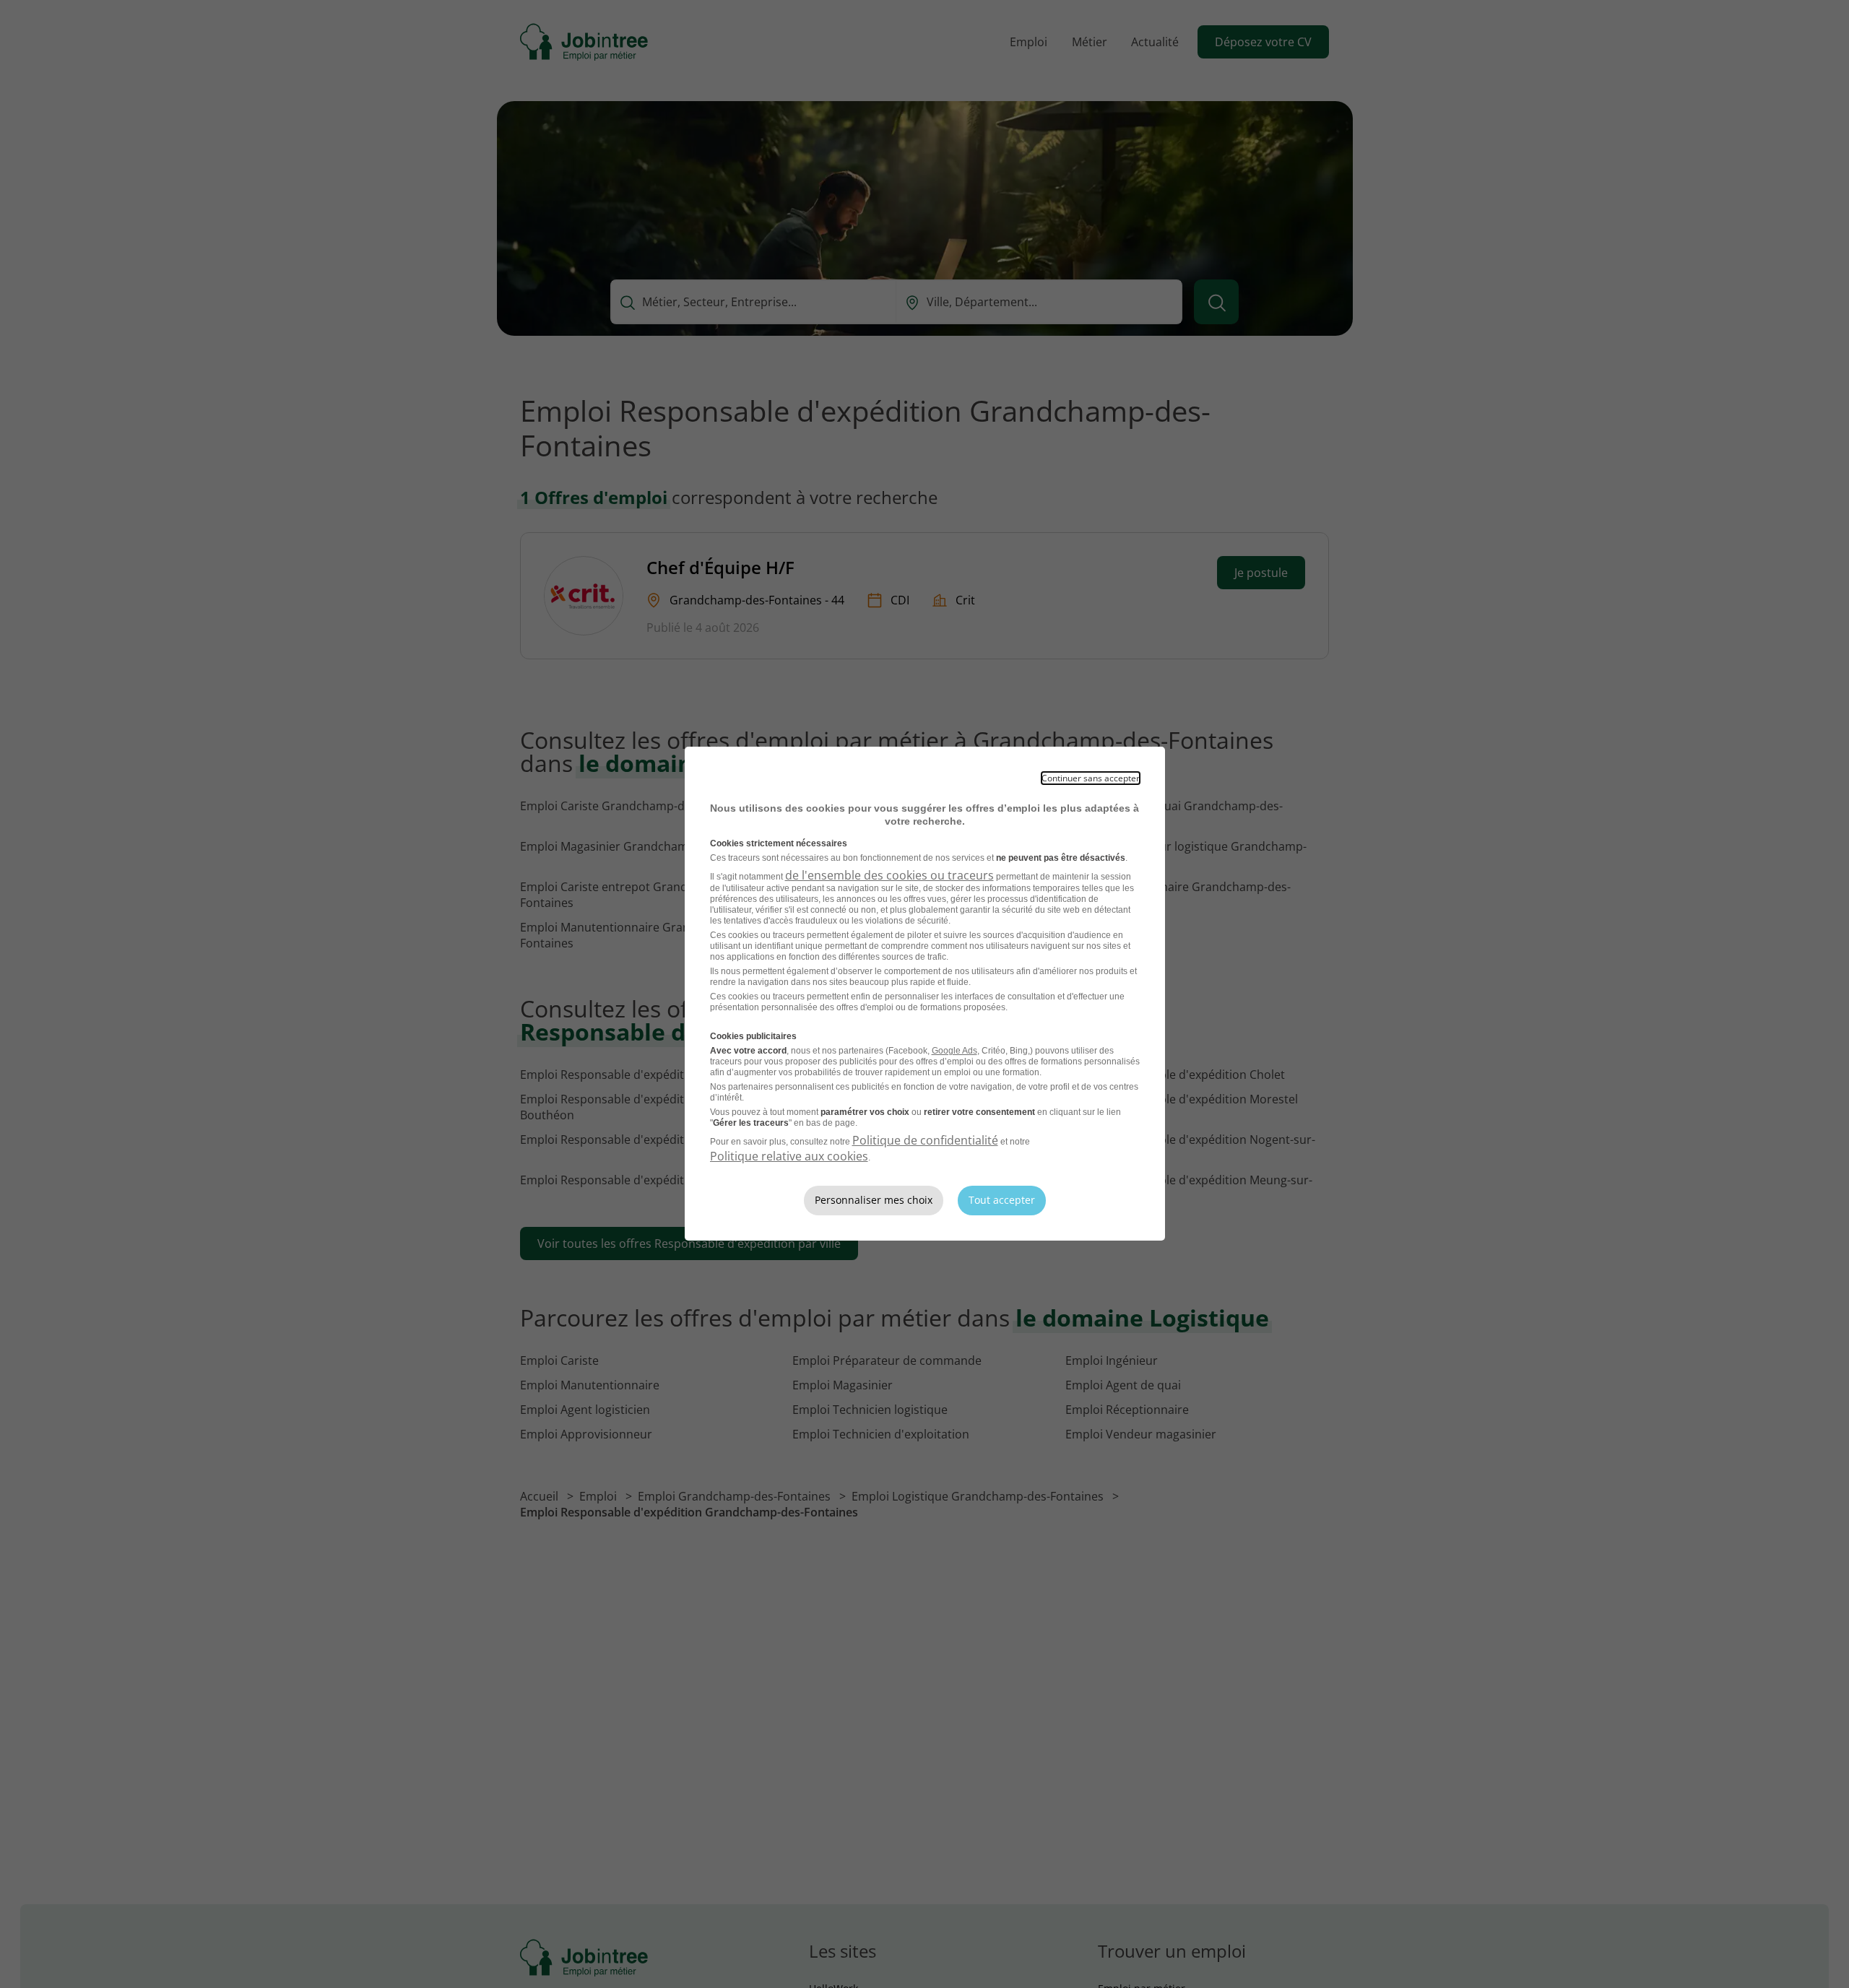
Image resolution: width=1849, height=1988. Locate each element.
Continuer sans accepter (1091, 778)
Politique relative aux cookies (789, 1156)
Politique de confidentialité (925, 1140)
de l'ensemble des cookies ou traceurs (889, 875)
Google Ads (954, 1051)
